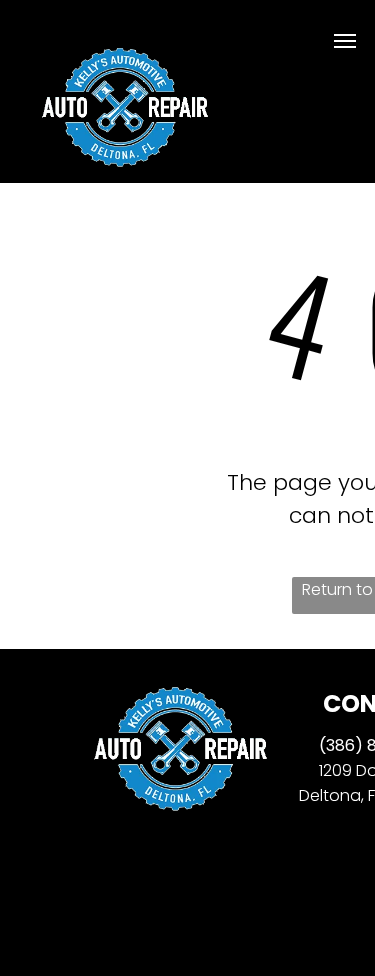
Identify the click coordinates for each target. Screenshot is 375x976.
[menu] (345, 41)
